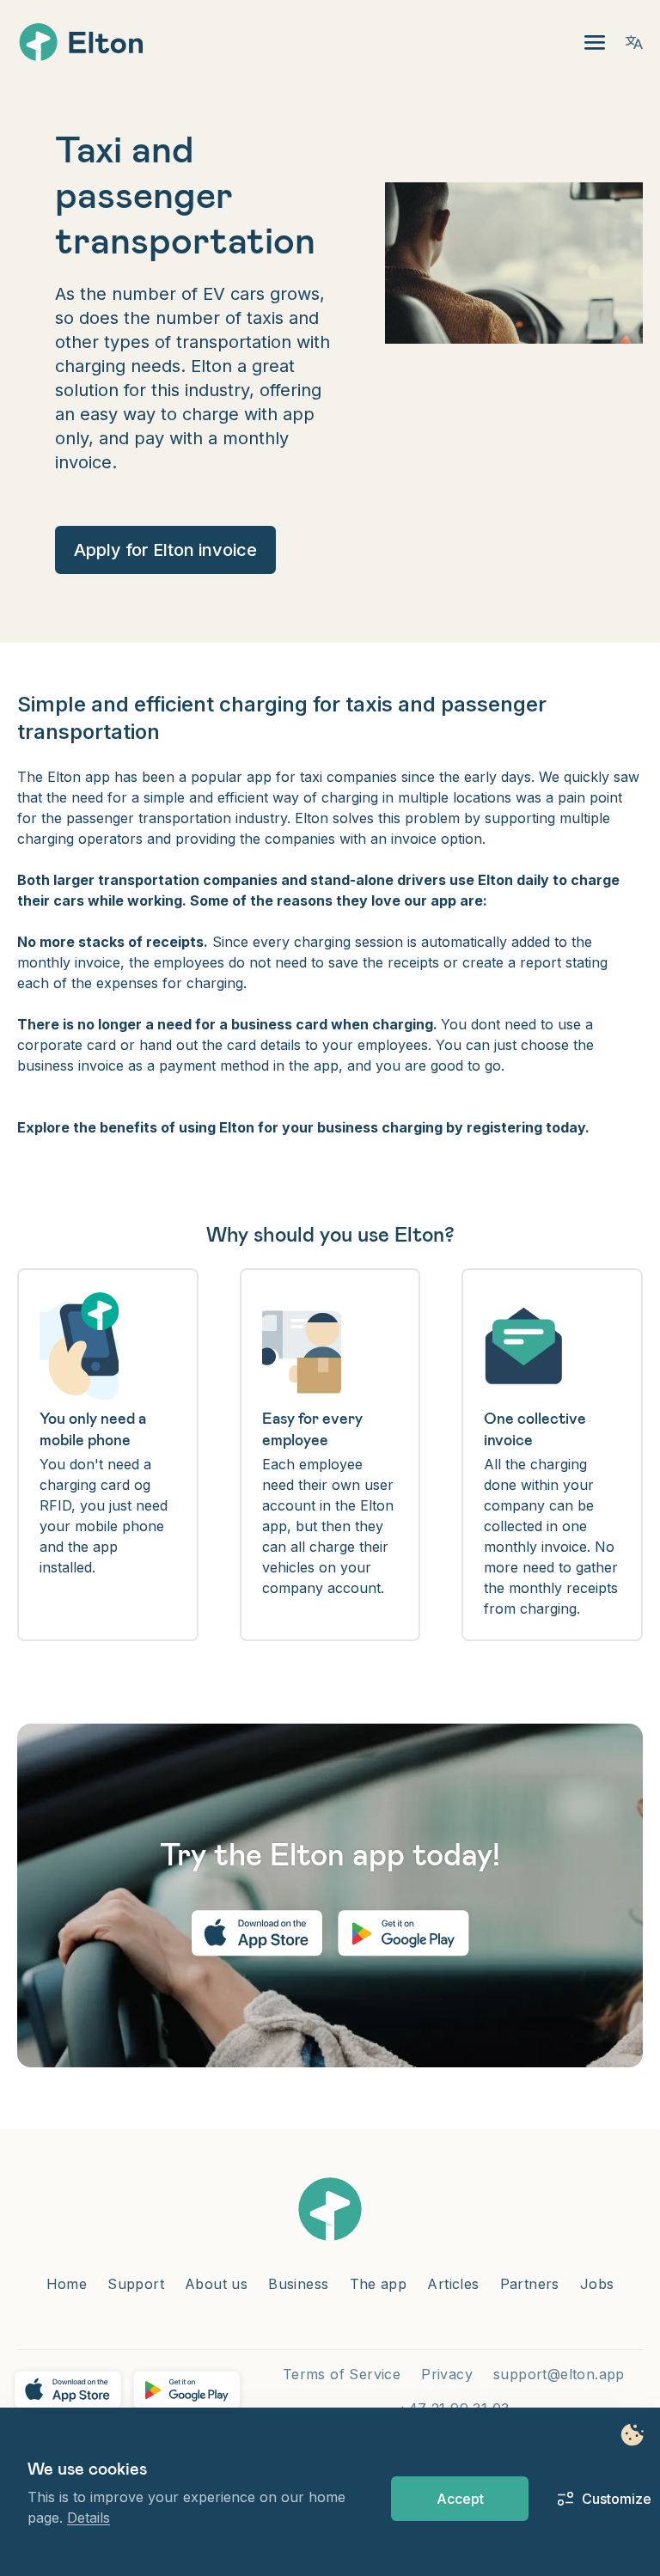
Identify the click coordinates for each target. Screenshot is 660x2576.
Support (136, 2284)
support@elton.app (559, 2374)
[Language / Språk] (634, 42)
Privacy (447, 2374)
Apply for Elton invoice (165, 550)
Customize (607, 2499)
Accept (460, 2499)
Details (89, 2518)
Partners (530, 2284)
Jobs (597, 2284)
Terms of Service (342, 2374)
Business (298, 2284)
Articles (453, 2284)
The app (379, 2284)
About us (216, 2284)
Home (67, 2284)
